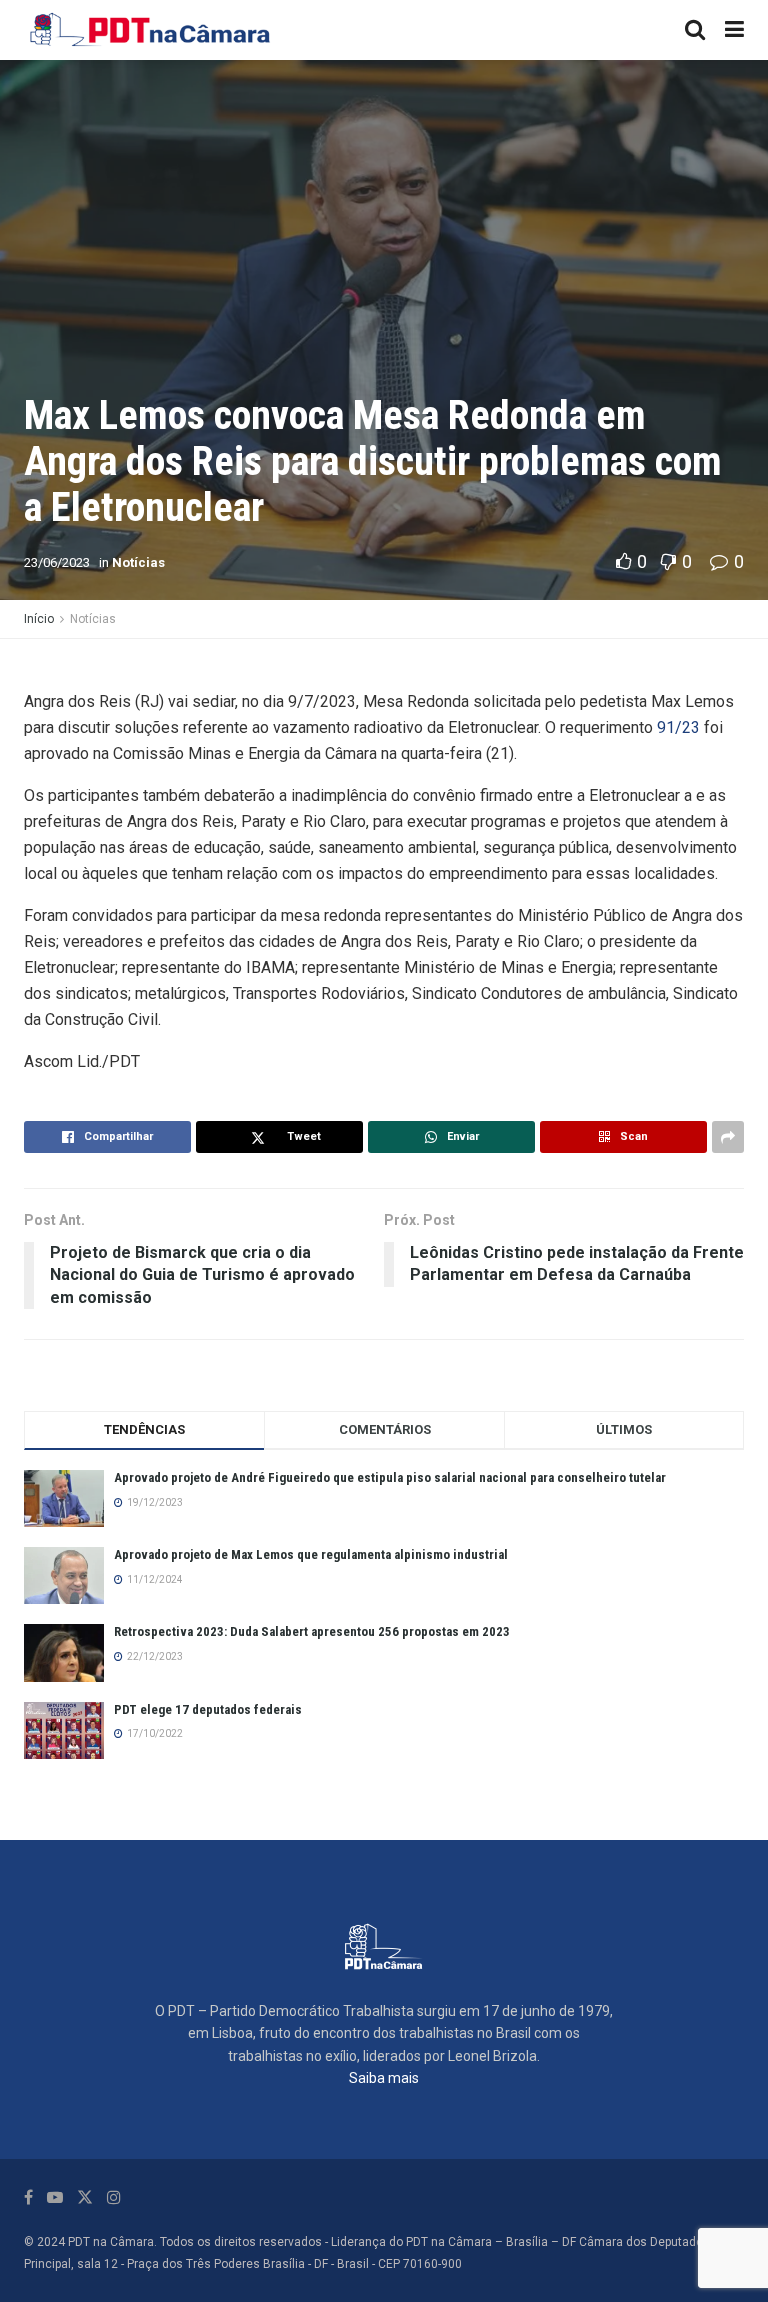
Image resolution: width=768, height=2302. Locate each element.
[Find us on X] (85, 2197)
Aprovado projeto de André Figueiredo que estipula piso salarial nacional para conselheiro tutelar (390, 1477)
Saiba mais (384, 2078)
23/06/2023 (57, 562)
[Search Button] (695, 30)
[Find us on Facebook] (28, 2197)
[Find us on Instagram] (114, 2197)
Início (39, 619)
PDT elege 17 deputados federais (208, 1709)
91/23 (678, 727)
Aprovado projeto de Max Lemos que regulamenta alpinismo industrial (311, 1554)
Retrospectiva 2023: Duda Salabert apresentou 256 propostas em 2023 (312, 1631)
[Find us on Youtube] (55, 2197)
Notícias (138, 562)
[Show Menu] (734, 30)
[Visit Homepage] (151, 30)
